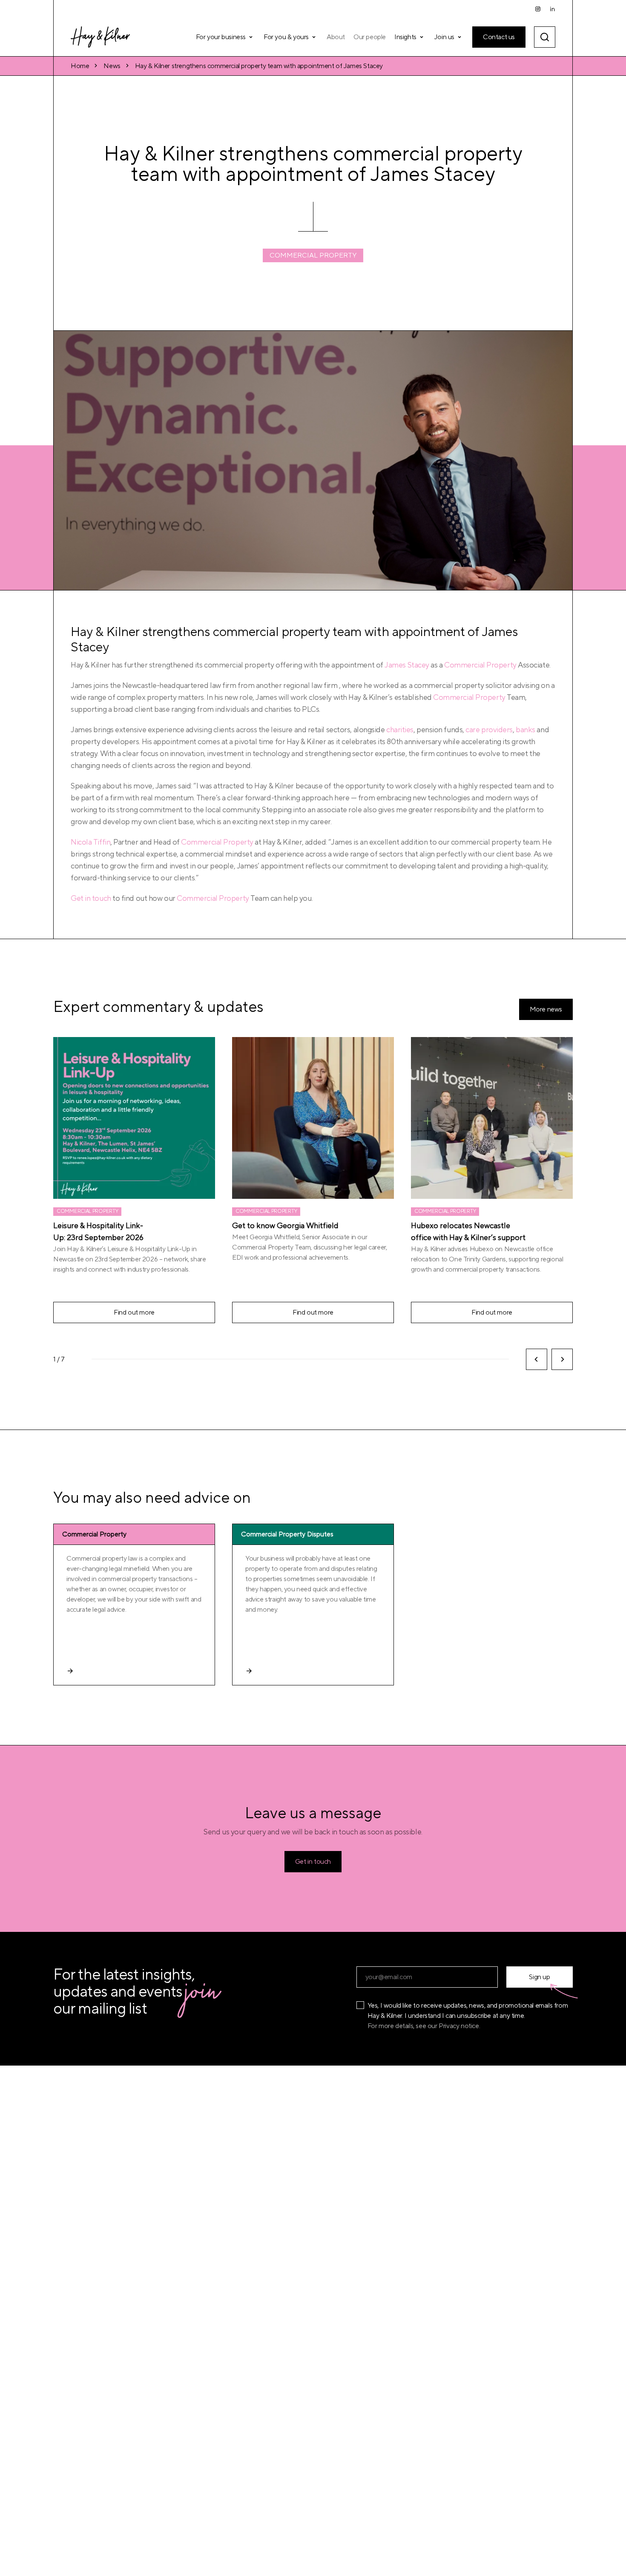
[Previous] (537, 1359)
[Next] (562, 1359)
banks (525, 730)
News (112, 66)
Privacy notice (459, 2026)
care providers (489, 730)
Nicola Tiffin (90, 842)
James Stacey (407, 665)
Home (80, 66)
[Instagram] (538, 9)
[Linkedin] (552, 9)
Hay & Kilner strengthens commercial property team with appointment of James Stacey (259, 66)
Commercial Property (313, 255)
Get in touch (91, 898)
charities (400, 730)
